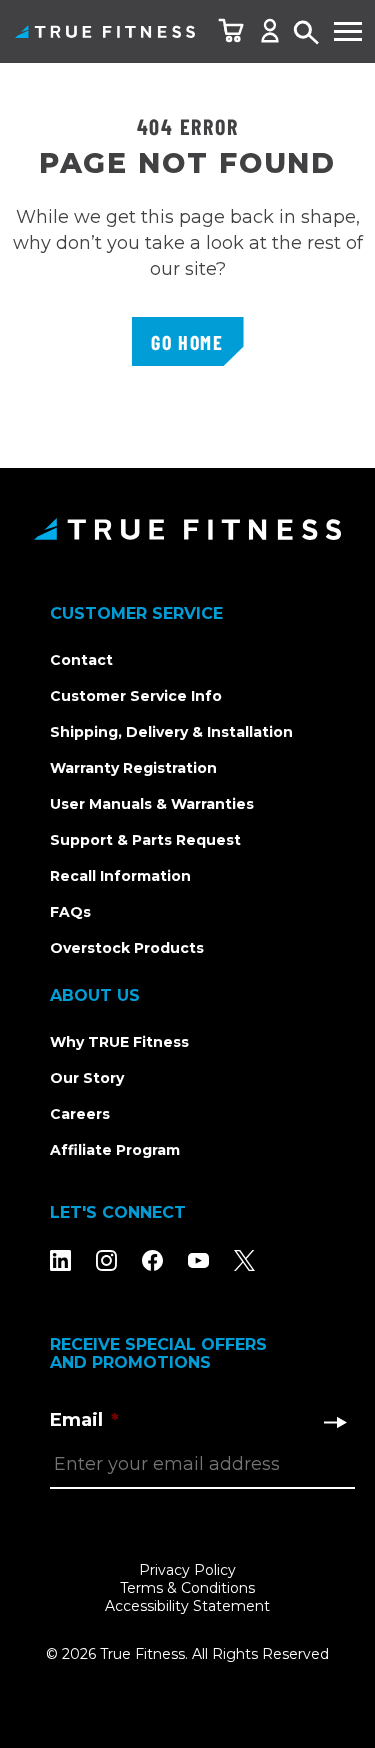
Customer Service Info (136, 696)
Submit (335, 1422)
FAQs (70, 912)
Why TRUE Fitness (119, 1042)
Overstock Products (127, 948)
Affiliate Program (115, 1150)
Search (307, 33)
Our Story (87, 1078)
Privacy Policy (187, 1570)
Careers (80, 1114)
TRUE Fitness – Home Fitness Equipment (105, 31)
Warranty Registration (133, 768)
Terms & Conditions (187, 1588)
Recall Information (120, 876)
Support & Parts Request (145, 840)
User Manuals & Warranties (152, 804)
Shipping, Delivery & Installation (171, 732)
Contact (81, 660)
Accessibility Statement (187, 1606)
